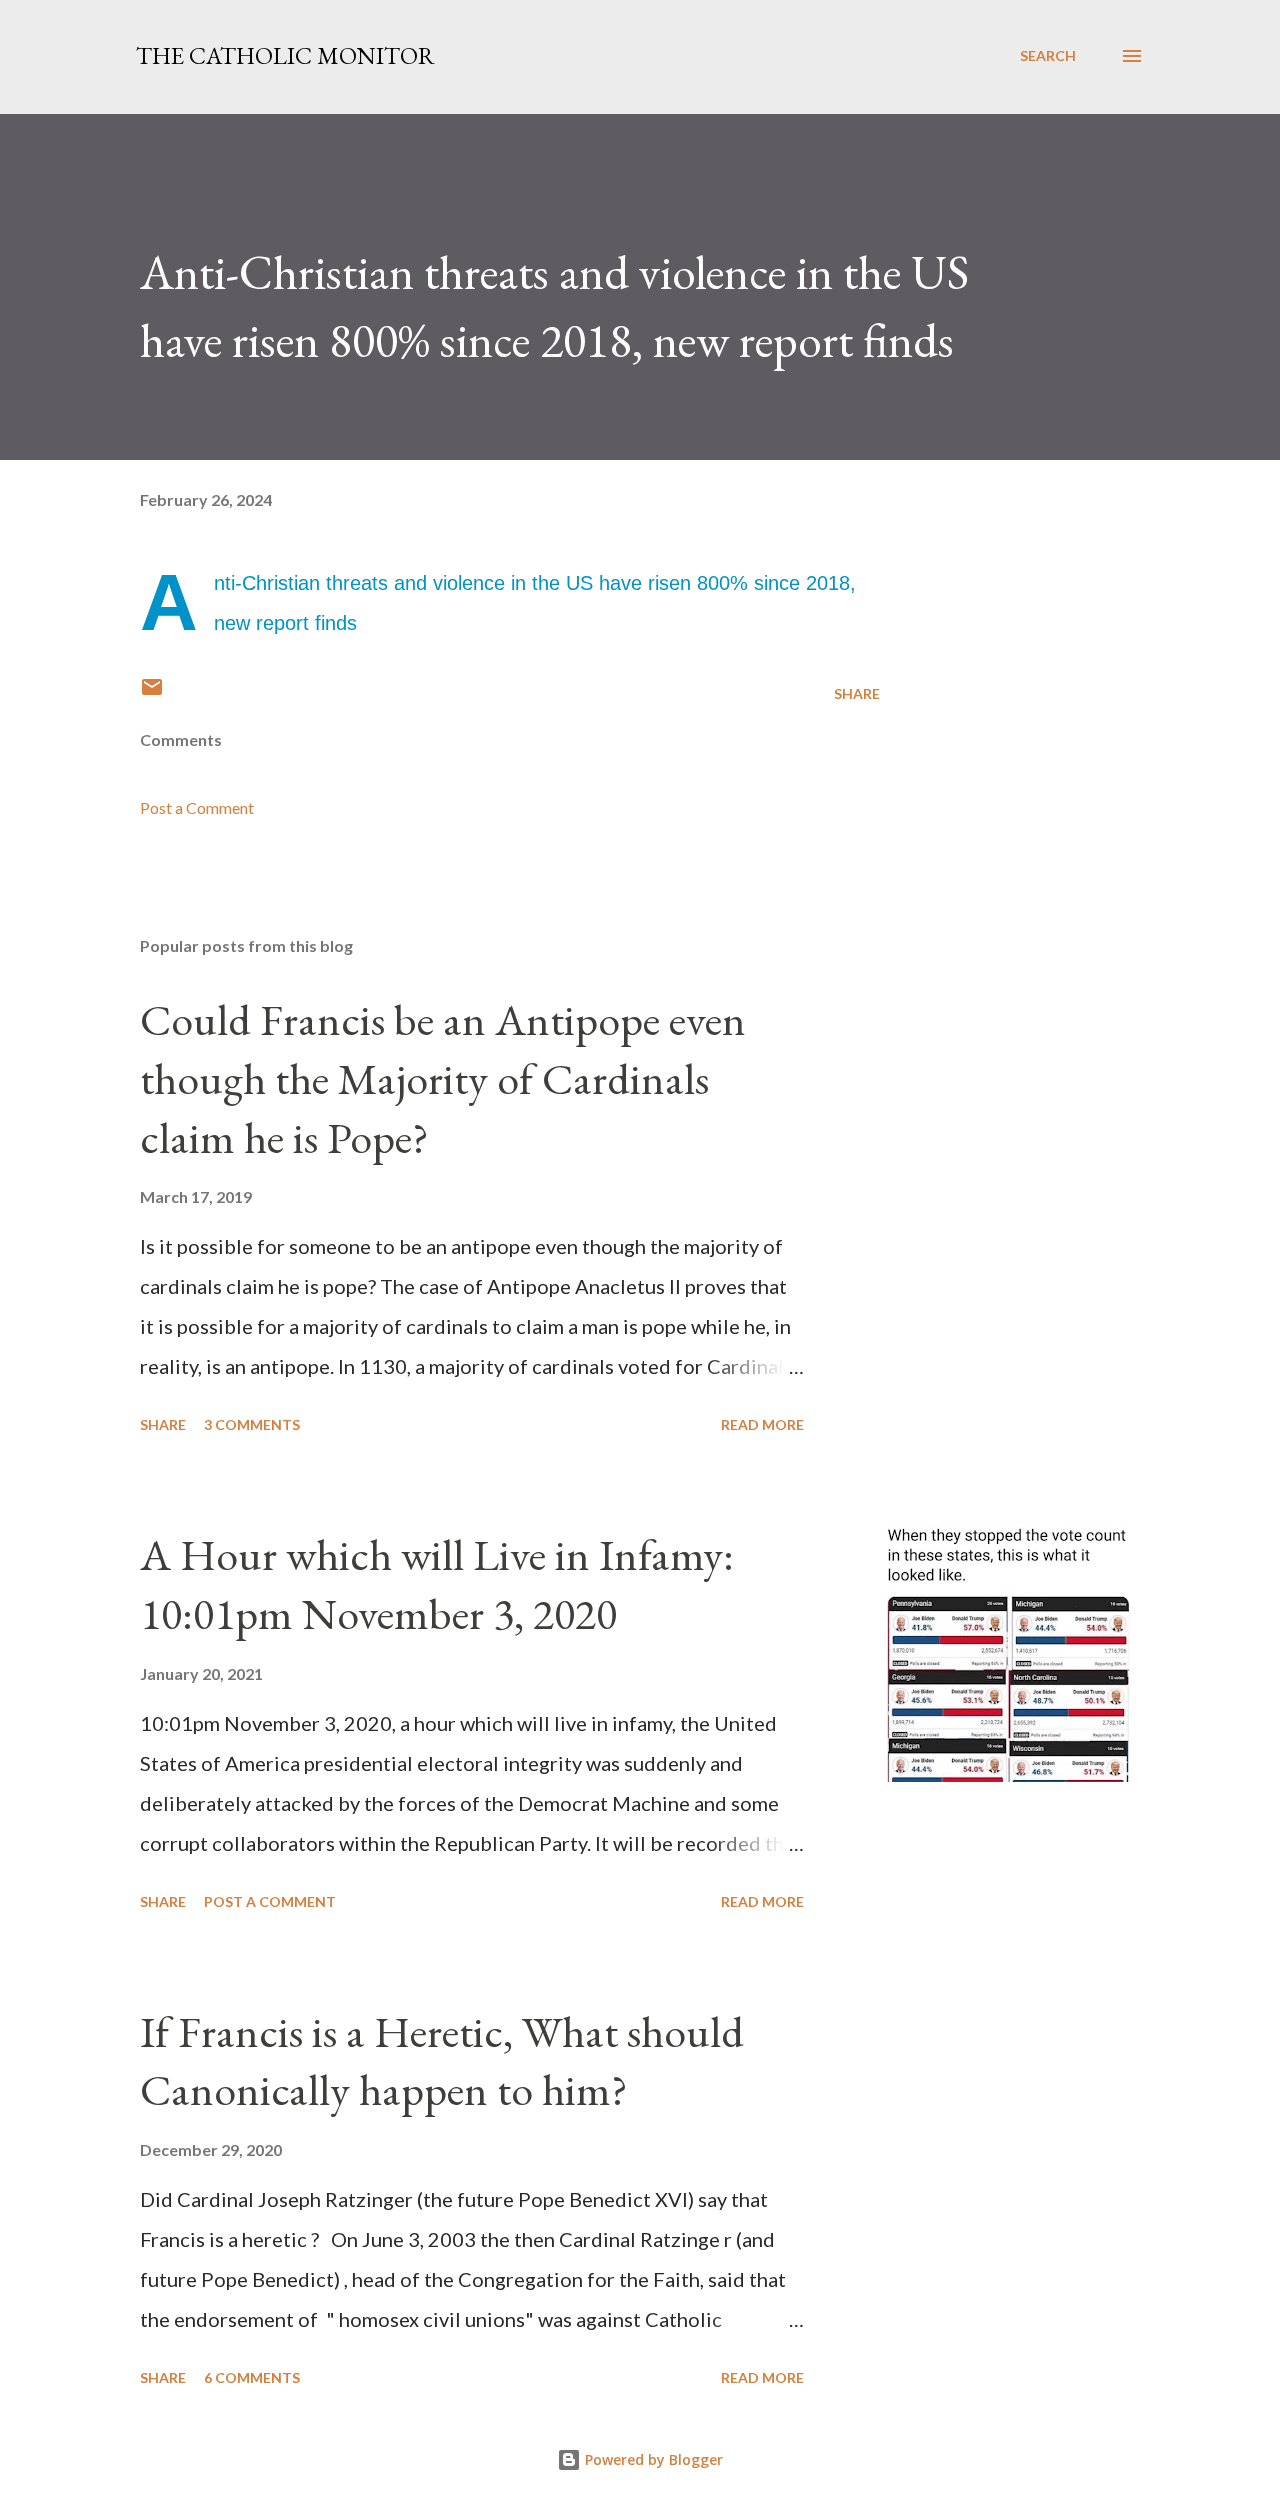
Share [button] (857, 693)
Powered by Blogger (652, 2459)
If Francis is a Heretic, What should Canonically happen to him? (442, 2061)
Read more (762, 1424)
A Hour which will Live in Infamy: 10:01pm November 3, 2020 (437, 1584)
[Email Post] (152, 693)
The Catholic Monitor (285, 55)
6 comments (252, 2377)
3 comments (252, 1424)
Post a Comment (197, 807)
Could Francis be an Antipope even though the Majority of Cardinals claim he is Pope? (443, 1078)
